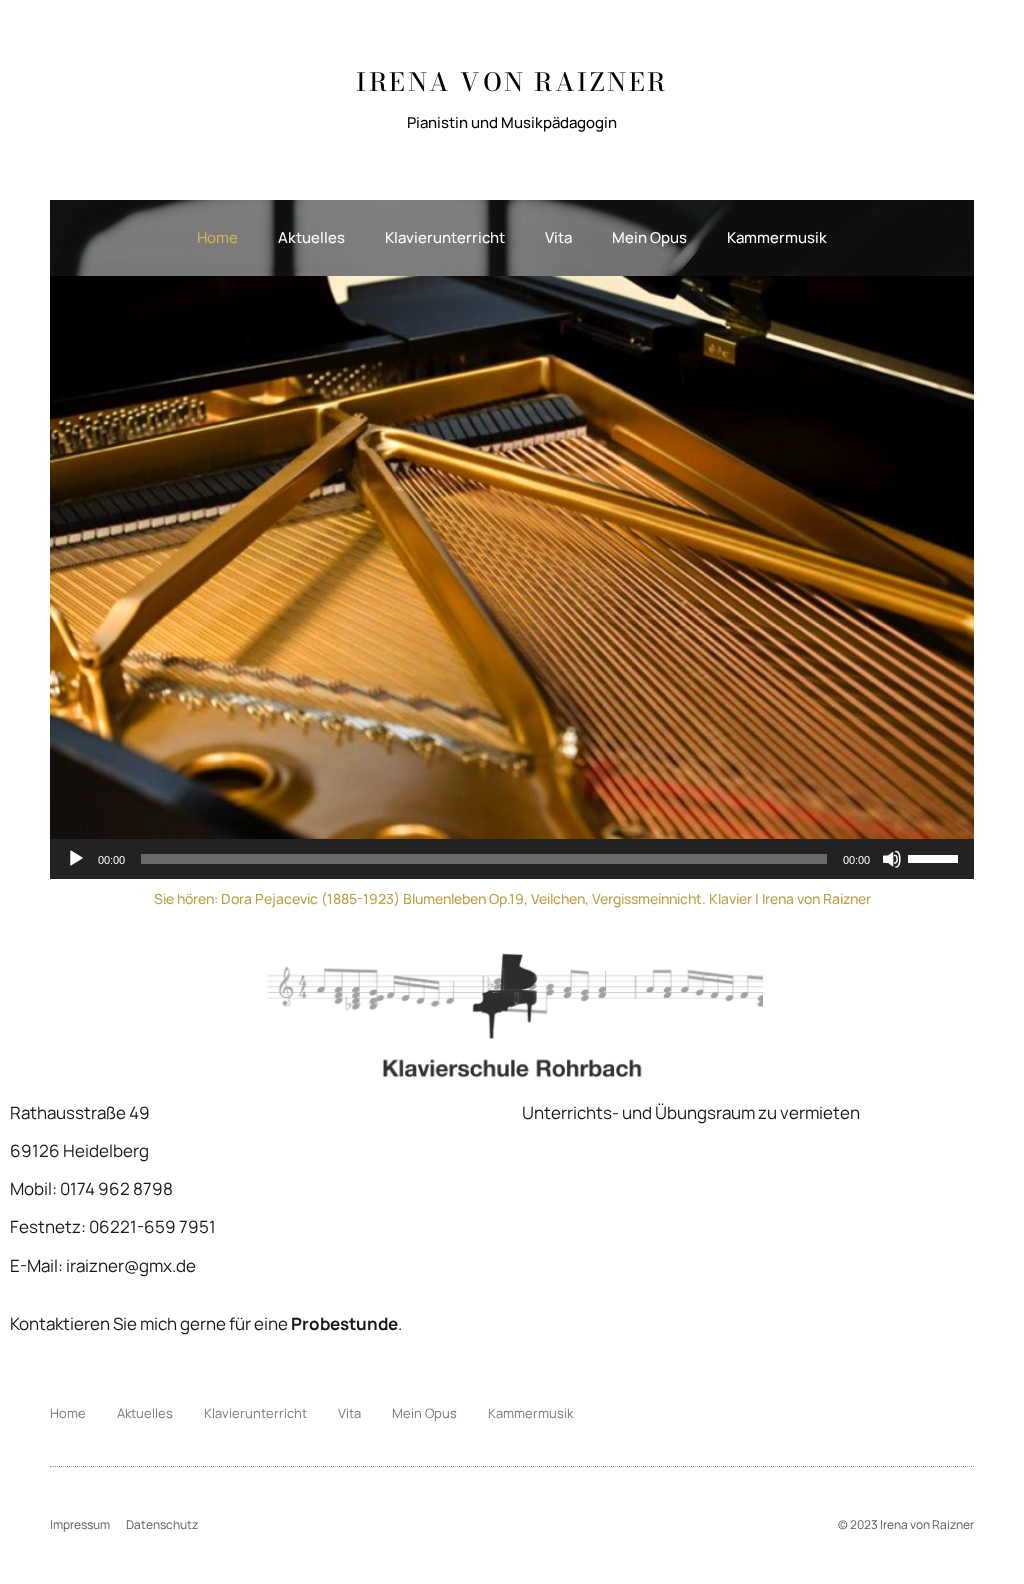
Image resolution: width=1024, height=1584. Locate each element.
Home (217, 237)
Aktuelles (311, 237)
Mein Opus (649, 237)
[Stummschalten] (892, 859)
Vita (558, 237)
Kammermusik (777, 237)
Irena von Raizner (512, 82)
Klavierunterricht (445, 237)
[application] (512, 859)
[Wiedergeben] (76, 859)
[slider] (936, 857)
